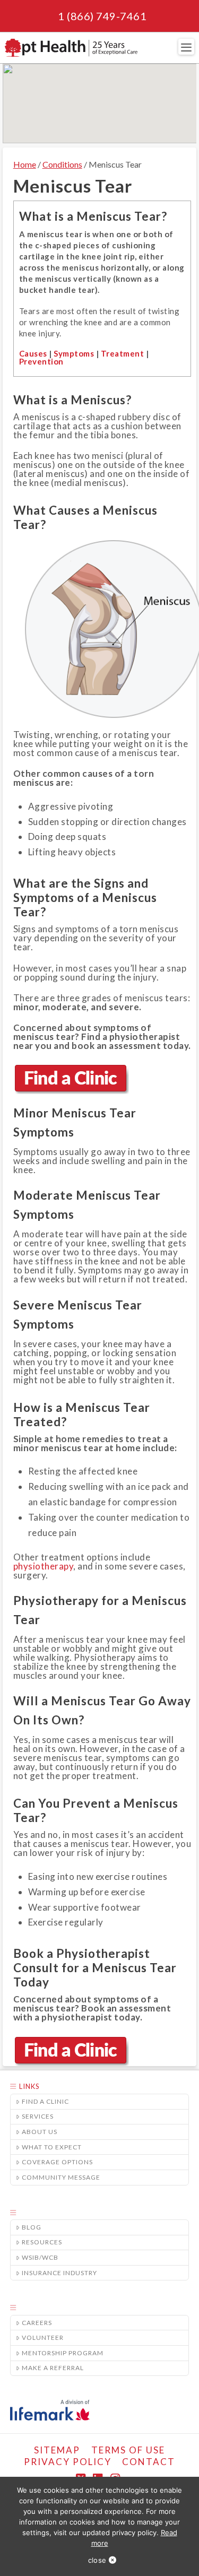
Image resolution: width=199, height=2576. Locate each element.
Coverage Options (57, 2162)
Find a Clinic (45, 2101)
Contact (149, 2462)
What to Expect (52, 2147)
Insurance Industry (59, 2273)
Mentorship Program (63, 2353)
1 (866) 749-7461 (102, 16)
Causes (33, 353)
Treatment (123, 353)
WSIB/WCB (40, 2257)
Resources (42, 2242)
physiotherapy (44, 1566)
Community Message (61, 2177)
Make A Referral (53, 2368)
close (97, 2560)
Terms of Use (128, 2450)
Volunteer (43, 2338)
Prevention (41, 361)
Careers (37, 2323)
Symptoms (74, 353)
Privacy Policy (68, 2462)
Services (38, 2116)
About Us (40, 2132)
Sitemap (57, 2450)
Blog (32, 2227)
